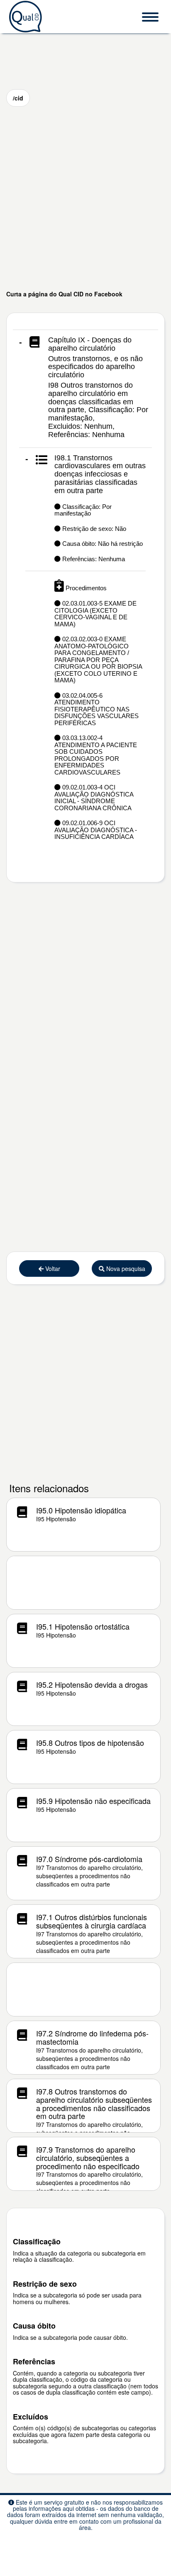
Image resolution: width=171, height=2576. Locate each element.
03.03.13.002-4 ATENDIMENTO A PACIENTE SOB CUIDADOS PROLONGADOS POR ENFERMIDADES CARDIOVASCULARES (96, 755)
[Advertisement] (85, 198)
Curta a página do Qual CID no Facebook (64, 294)
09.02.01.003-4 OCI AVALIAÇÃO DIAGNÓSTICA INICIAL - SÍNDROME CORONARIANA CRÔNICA (94, 798)
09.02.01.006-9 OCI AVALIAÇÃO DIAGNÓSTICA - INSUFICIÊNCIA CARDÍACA (96, 830)
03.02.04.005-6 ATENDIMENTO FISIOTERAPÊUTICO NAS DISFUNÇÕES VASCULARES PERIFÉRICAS (96, 709)
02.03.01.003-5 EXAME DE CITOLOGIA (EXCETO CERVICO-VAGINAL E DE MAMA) (95, 614)
